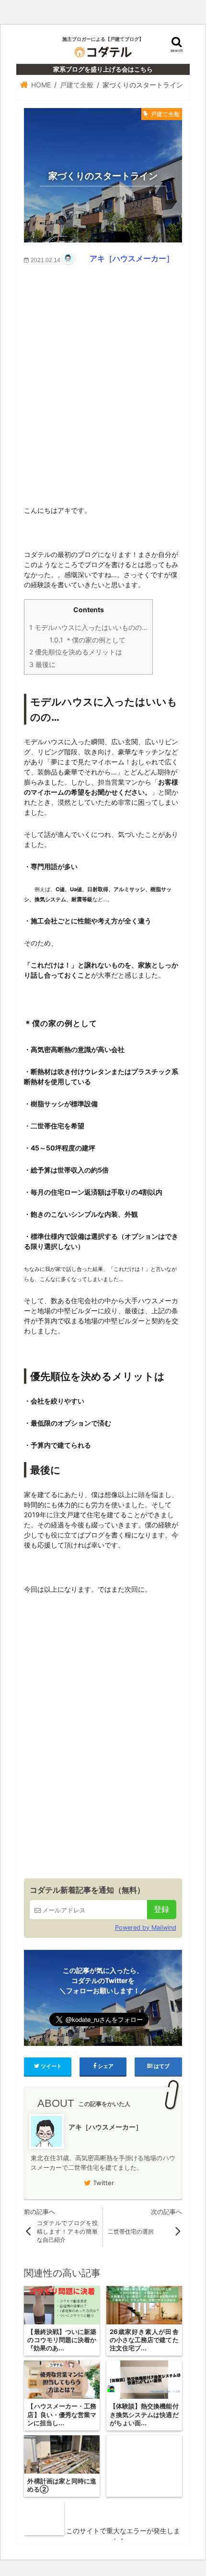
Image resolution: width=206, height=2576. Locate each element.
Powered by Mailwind (145, 1928)
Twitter (103, 2183)
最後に (42, 664)
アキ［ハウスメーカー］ (132, 258)
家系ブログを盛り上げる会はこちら (103, 69)
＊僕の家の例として (87, 640)
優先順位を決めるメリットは (76, 652)
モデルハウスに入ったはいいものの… (88, 627)
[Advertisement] (103, 378)
